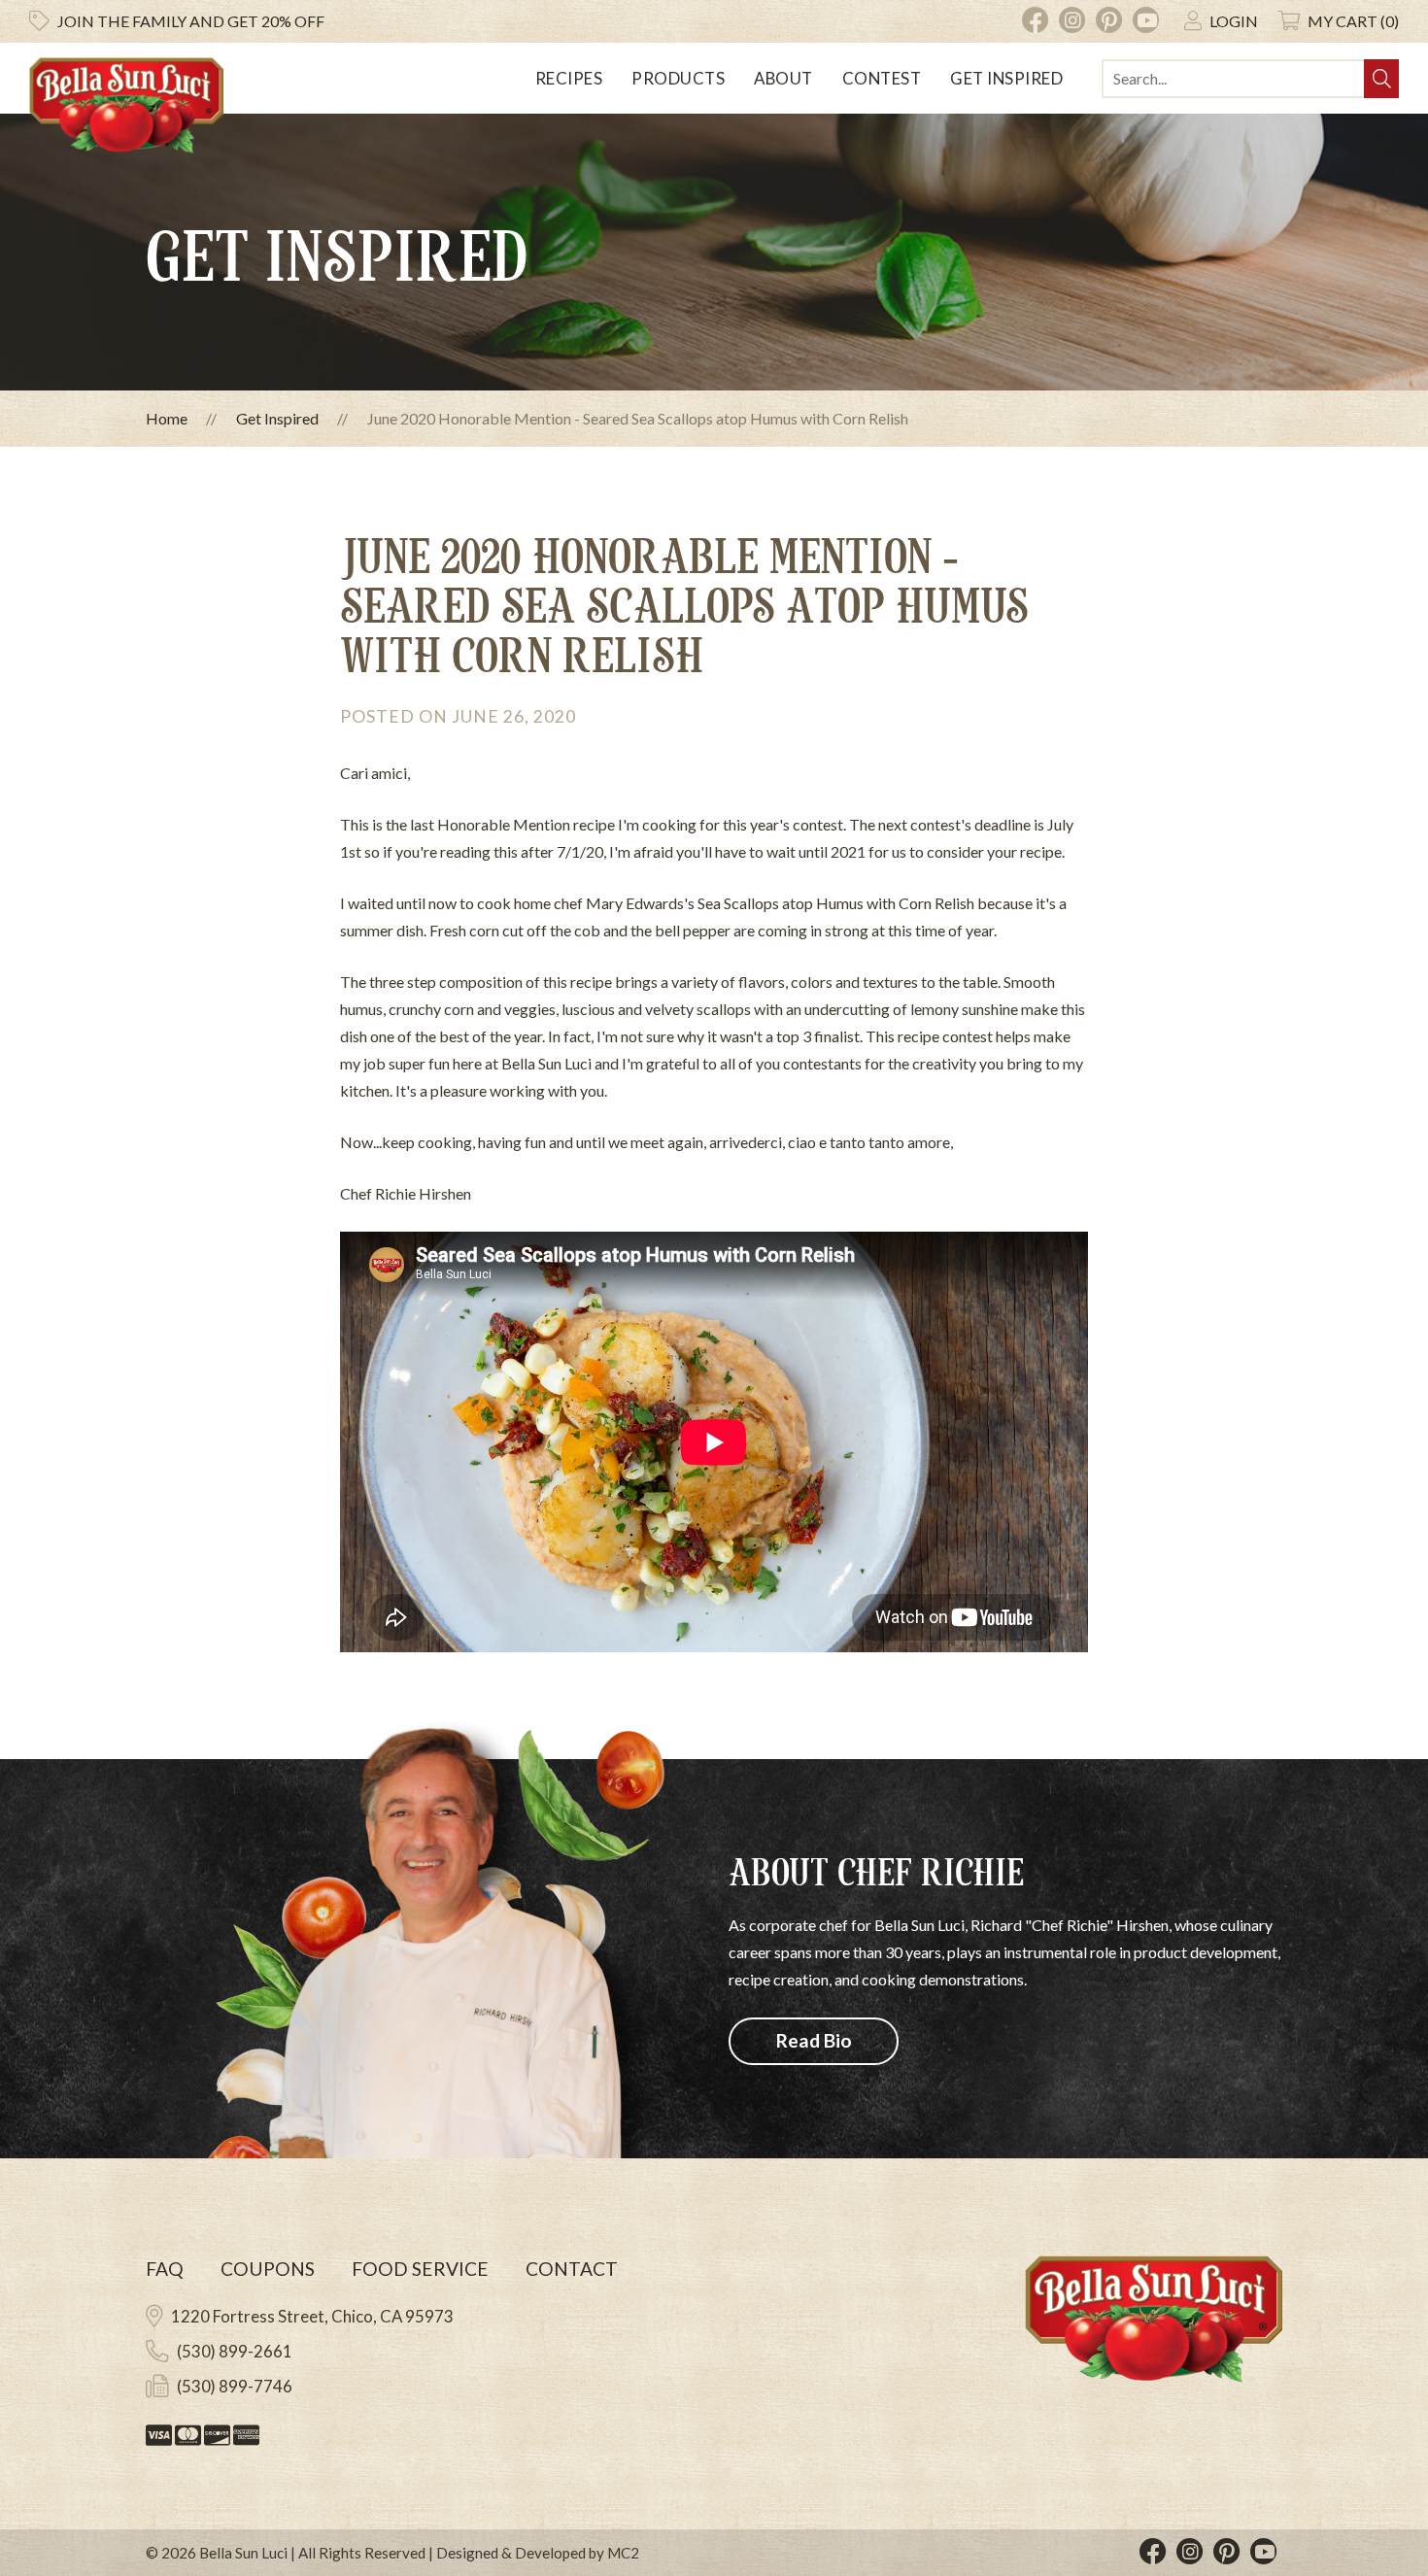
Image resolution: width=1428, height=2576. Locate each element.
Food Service (420, 2269)
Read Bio (814, 2040)
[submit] (1381, 79)
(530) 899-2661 (235, 2351)
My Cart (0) (1353, 21)
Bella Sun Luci (243, 2553)
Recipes (569, 78)
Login (1234, 21)
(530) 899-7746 (235, 2386)
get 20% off (191, 21)
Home (167, 418)
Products (678, 78)
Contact (572, 2269)
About (783, 78)
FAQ (165, 2269)
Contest (882, 78)
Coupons (268, 2269)
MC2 (623, 2553)
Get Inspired (1006, 78)
